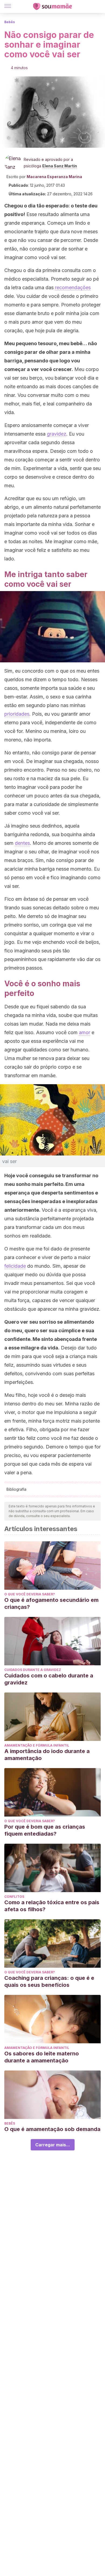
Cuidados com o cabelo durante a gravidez (49, 1679)
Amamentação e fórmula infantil (37, 1745)
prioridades (17, 714)
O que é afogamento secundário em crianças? (51, 1603)
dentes (22, 843)
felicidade (15, 1266)
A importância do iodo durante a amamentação (47, 1755)
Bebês (10, 22)
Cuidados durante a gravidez (33, 1670)
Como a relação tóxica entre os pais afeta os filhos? (52, 1906)
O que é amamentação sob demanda (52, 2129)
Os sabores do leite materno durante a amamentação (42, 2057)
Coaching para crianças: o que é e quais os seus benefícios (49, 1981)
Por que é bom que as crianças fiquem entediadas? (45, 1830)
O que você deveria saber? (30, 1594)
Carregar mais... (53, 2145)
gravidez (57, 434)
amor (85, 1032)
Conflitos (14, 1897)
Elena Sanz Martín (60, 166)
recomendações (73, 287)
